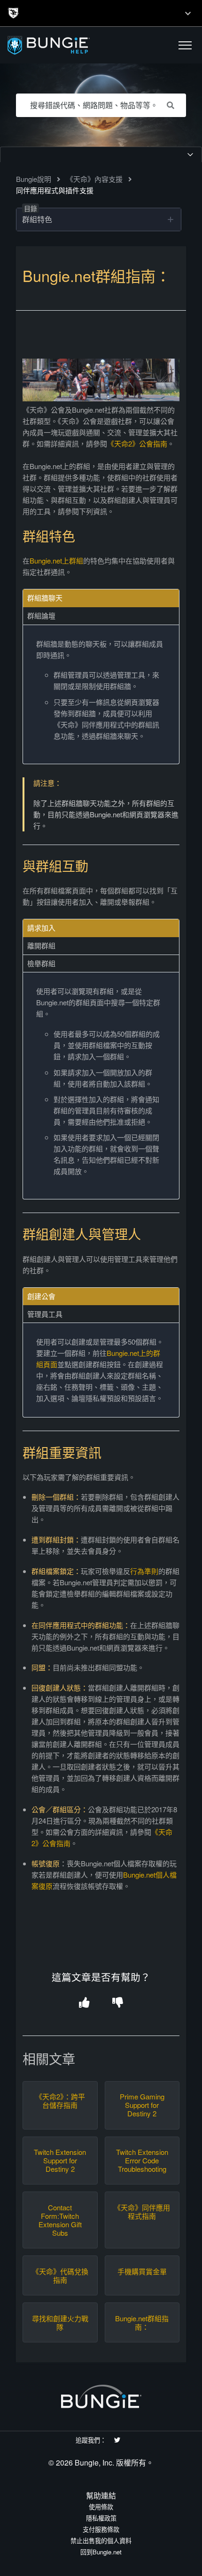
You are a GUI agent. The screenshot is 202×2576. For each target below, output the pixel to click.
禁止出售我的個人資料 (101, 2541)
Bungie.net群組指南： (142, 2323)
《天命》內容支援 (94, 179)
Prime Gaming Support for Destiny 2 (142, 2105)
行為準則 (144, 1571)
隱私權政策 (101, 2518)
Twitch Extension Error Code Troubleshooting (142, 2161)
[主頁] (62, 45)
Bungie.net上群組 (56, 560)
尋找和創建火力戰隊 (60, 2323)
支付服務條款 (101, 2529)
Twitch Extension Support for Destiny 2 (60, 2161)
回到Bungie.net (101, 2552)
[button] (185, 45)
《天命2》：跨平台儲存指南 (60, 2101)
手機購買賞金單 (142, 2271)
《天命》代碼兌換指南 (60, 2276)
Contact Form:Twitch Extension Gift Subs (60, 2220)
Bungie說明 (34, 179)
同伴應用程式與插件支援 (55, 190)
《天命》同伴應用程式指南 (142, 2212)
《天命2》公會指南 (137, 443)
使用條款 (101, 2507)
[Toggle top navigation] (188, 13)
